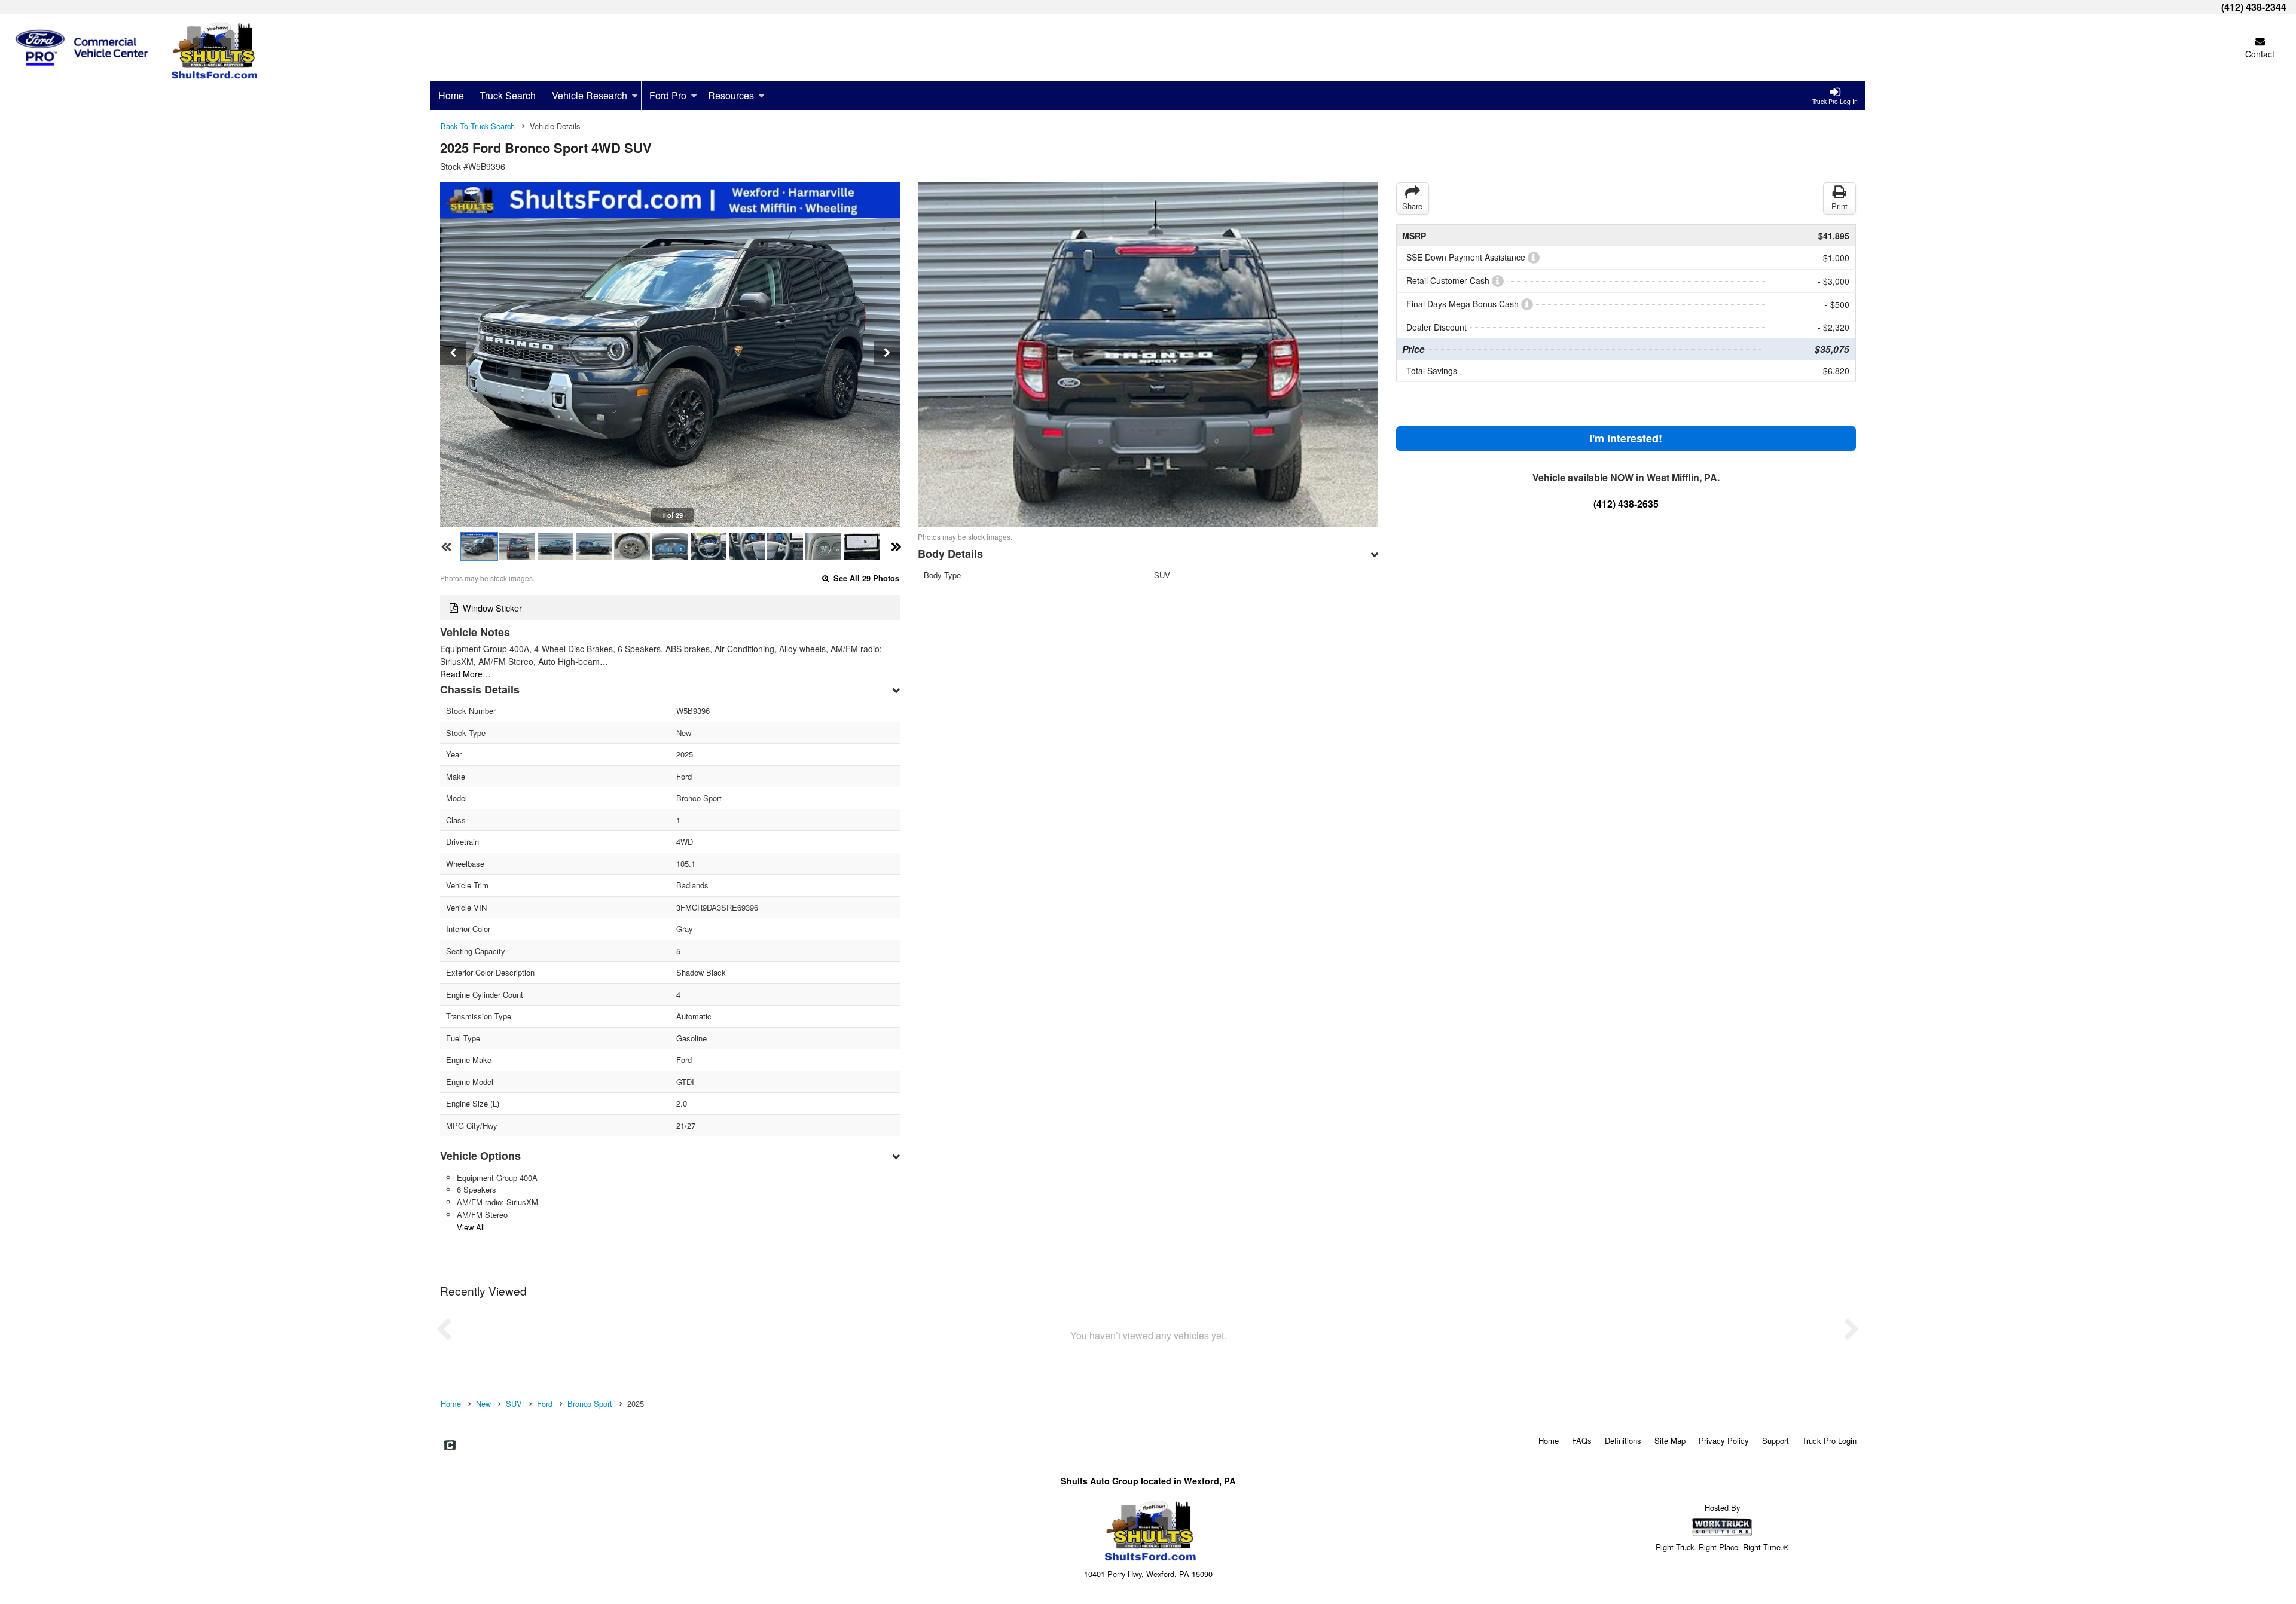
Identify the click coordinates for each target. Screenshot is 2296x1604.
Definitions (1623, 1440)
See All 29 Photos (865, 578)
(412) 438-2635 (1626, 504)
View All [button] (471, 1227)
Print (1839, 206)
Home (451, 95)
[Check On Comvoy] (450, 1446)
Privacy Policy (1724, 1440)
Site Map (1670, 1440)
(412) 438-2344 (2254, 7)
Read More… (465, 674)
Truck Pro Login (1829, 1440)
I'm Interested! (1626, 438)
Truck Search (508, 95)
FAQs (1582, 1440)
